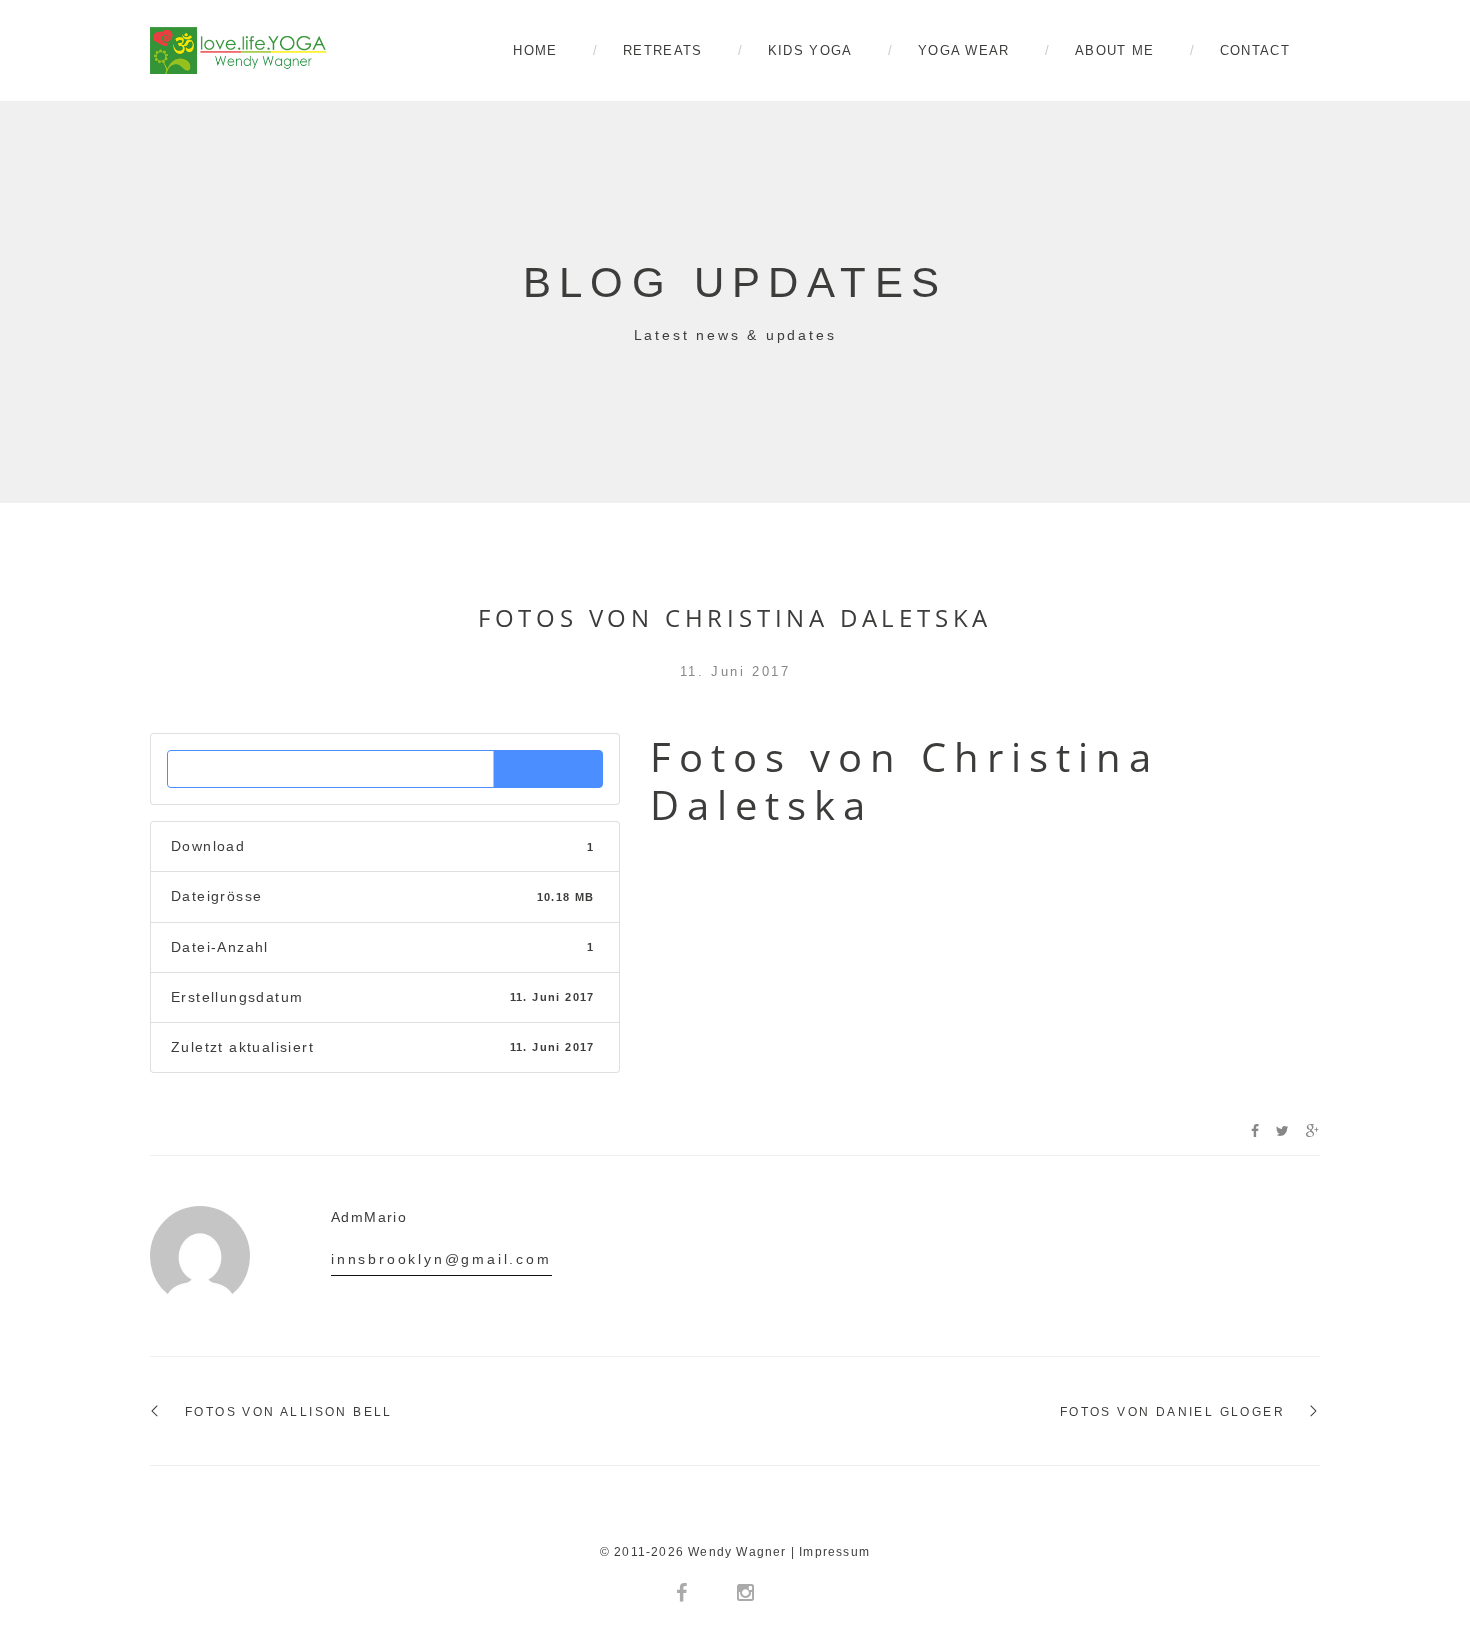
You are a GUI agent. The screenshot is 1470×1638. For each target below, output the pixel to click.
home (535, 50)
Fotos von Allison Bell (289, 1412)
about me (1114, 50)
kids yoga (810, 50)
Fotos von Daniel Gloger (1172, 1412)
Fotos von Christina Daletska (735, 617)
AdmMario (369, 1217)
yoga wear (964, 50)
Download (385, 768)
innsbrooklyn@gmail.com (441, 1259)
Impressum (834, 1552)
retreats (662, 50)
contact (1255, 50)
